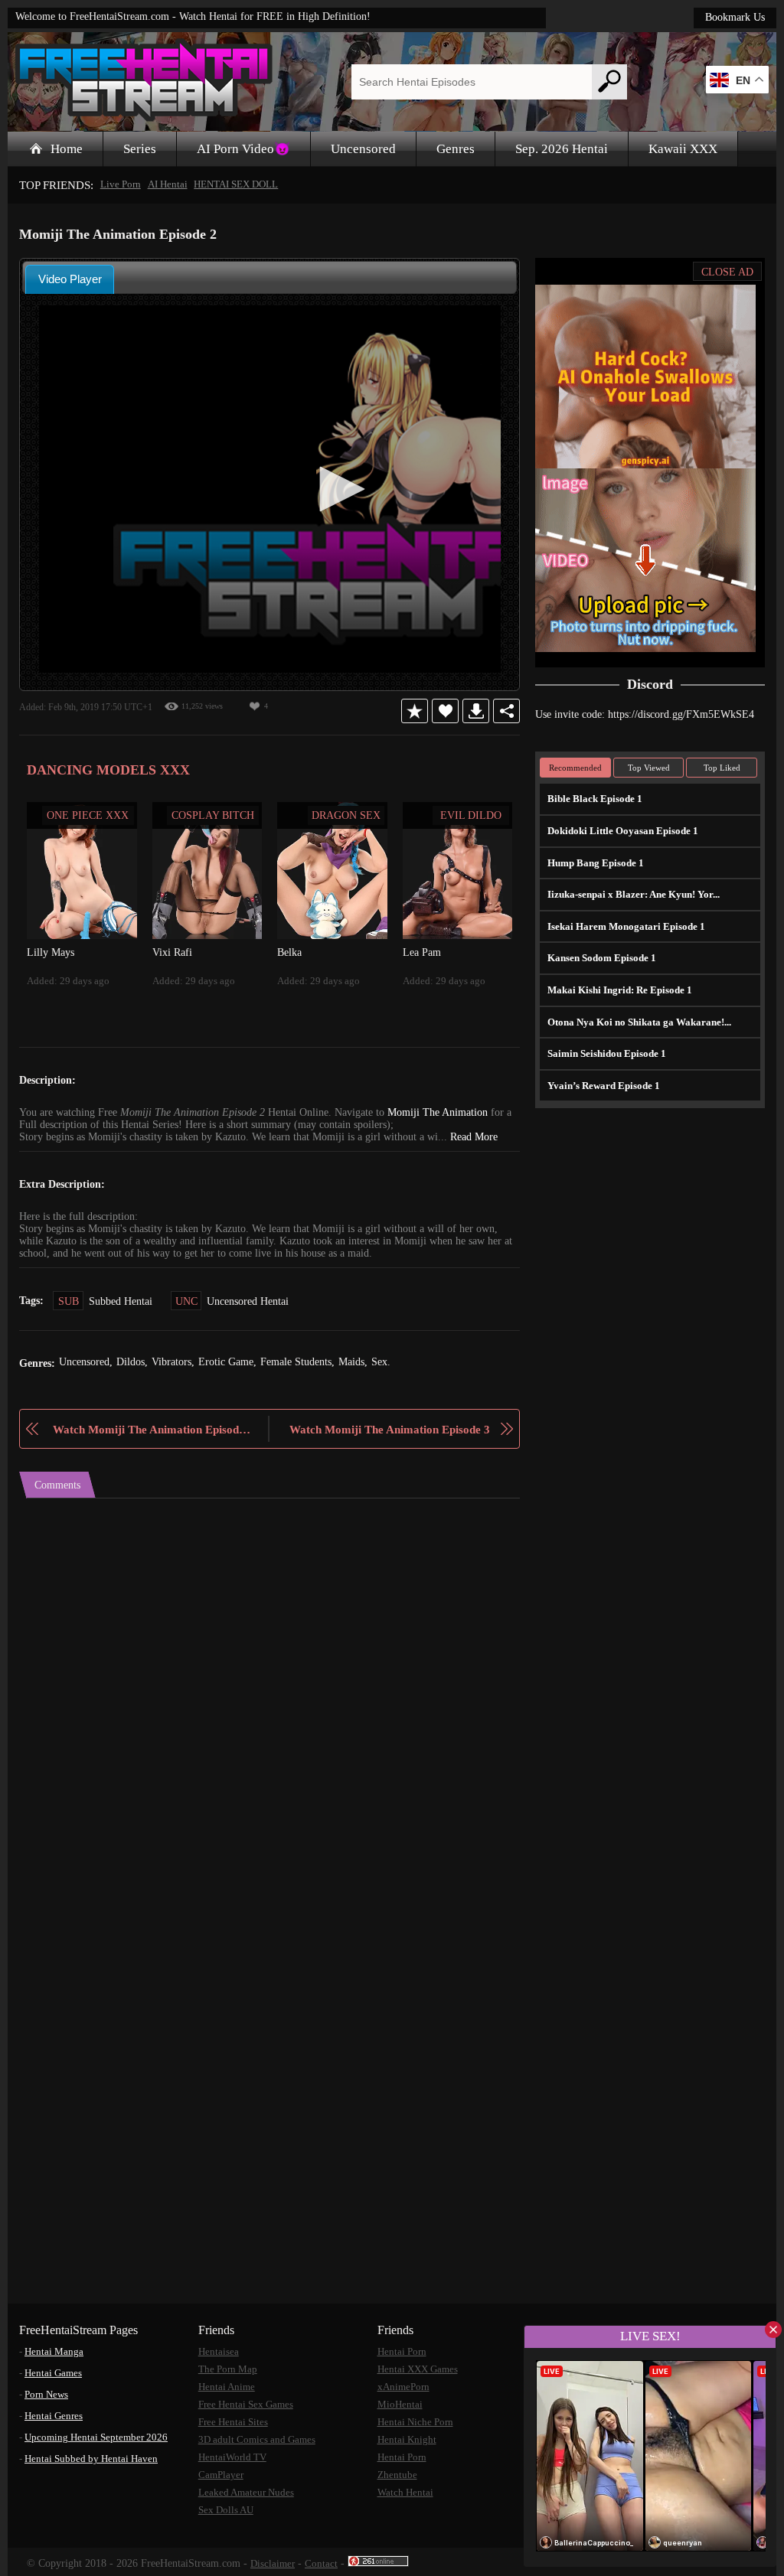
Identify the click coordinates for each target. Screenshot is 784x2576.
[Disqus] (269, 1689)
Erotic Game (235, 1361)
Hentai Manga (56, 2349)
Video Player (70, 278)
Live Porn (117, 184)
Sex (397, 1361)
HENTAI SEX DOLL (229, 184)
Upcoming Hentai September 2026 (101, 2435)
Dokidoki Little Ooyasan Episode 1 (621, 830)
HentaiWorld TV (232, 2455)
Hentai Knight (407, 2437)
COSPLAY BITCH (213, 814)
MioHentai (400, 2402)
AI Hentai (163, 184)
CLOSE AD (728, 271)
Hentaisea (220, 2349)
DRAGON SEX (346, 814)
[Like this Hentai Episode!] (445, 710)
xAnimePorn (403, 2384)
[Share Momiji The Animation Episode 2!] (506, 710)
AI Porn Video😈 (246, 148)
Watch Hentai (407, 2490)
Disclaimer (283, 2561)
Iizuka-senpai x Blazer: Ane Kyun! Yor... (630, 893)
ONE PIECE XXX (88, 814)
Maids (368, 1361)
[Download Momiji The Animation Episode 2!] (476, 710)
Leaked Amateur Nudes (249, 2490)
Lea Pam (422, 951)
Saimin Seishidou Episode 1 (606, 1053)
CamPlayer (222, 2472)
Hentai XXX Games (418, 2367)
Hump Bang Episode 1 (594, 862)
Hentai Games (57, 2371)
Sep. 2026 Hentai (570, 148)
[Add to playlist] (415, 710)
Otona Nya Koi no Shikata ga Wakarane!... (637, 1021)
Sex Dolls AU (226, 2508)
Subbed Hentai (123, 1300)
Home (67, 148)
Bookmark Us (733, 18)
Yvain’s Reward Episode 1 (602, 1085)
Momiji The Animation (446, 1112)
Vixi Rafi (170, 951)
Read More (480, 1136)
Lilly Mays (49, 951)
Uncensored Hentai (256, 1300)
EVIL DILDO (471, 814)
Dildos (137, 1361)
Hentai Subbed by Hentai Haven (95, 2456)
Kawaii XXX (693, 148)
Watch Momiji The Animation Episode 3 (392, 1428)
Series (142, 148)
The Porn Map (229, 2367)
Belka (290, 951)
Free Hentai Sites (235, 2419)
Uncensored (366, 148)
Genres (461, 148)
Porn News (49, 2392)
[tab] (70, 278)
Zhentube (398, 2472)
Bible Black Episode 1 (593, 798)
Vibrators (180, 1361)
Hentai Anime (227, 2384)
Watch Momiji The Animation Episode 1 (150, 1428)
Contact (332, 2561)
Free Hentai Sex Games (249, 2402)
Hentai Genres (57, 2413)
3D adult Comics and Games (260, 2437)
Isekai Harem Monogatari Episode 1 (623, 926)
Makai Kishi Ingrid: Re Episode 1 (615, 989)
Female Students (309, 1361)
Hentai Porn (403, 2349)
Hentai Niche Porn (416, 2419)
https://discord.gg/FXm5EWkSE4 (688, 714)
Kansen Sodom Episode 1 (601, 957)
